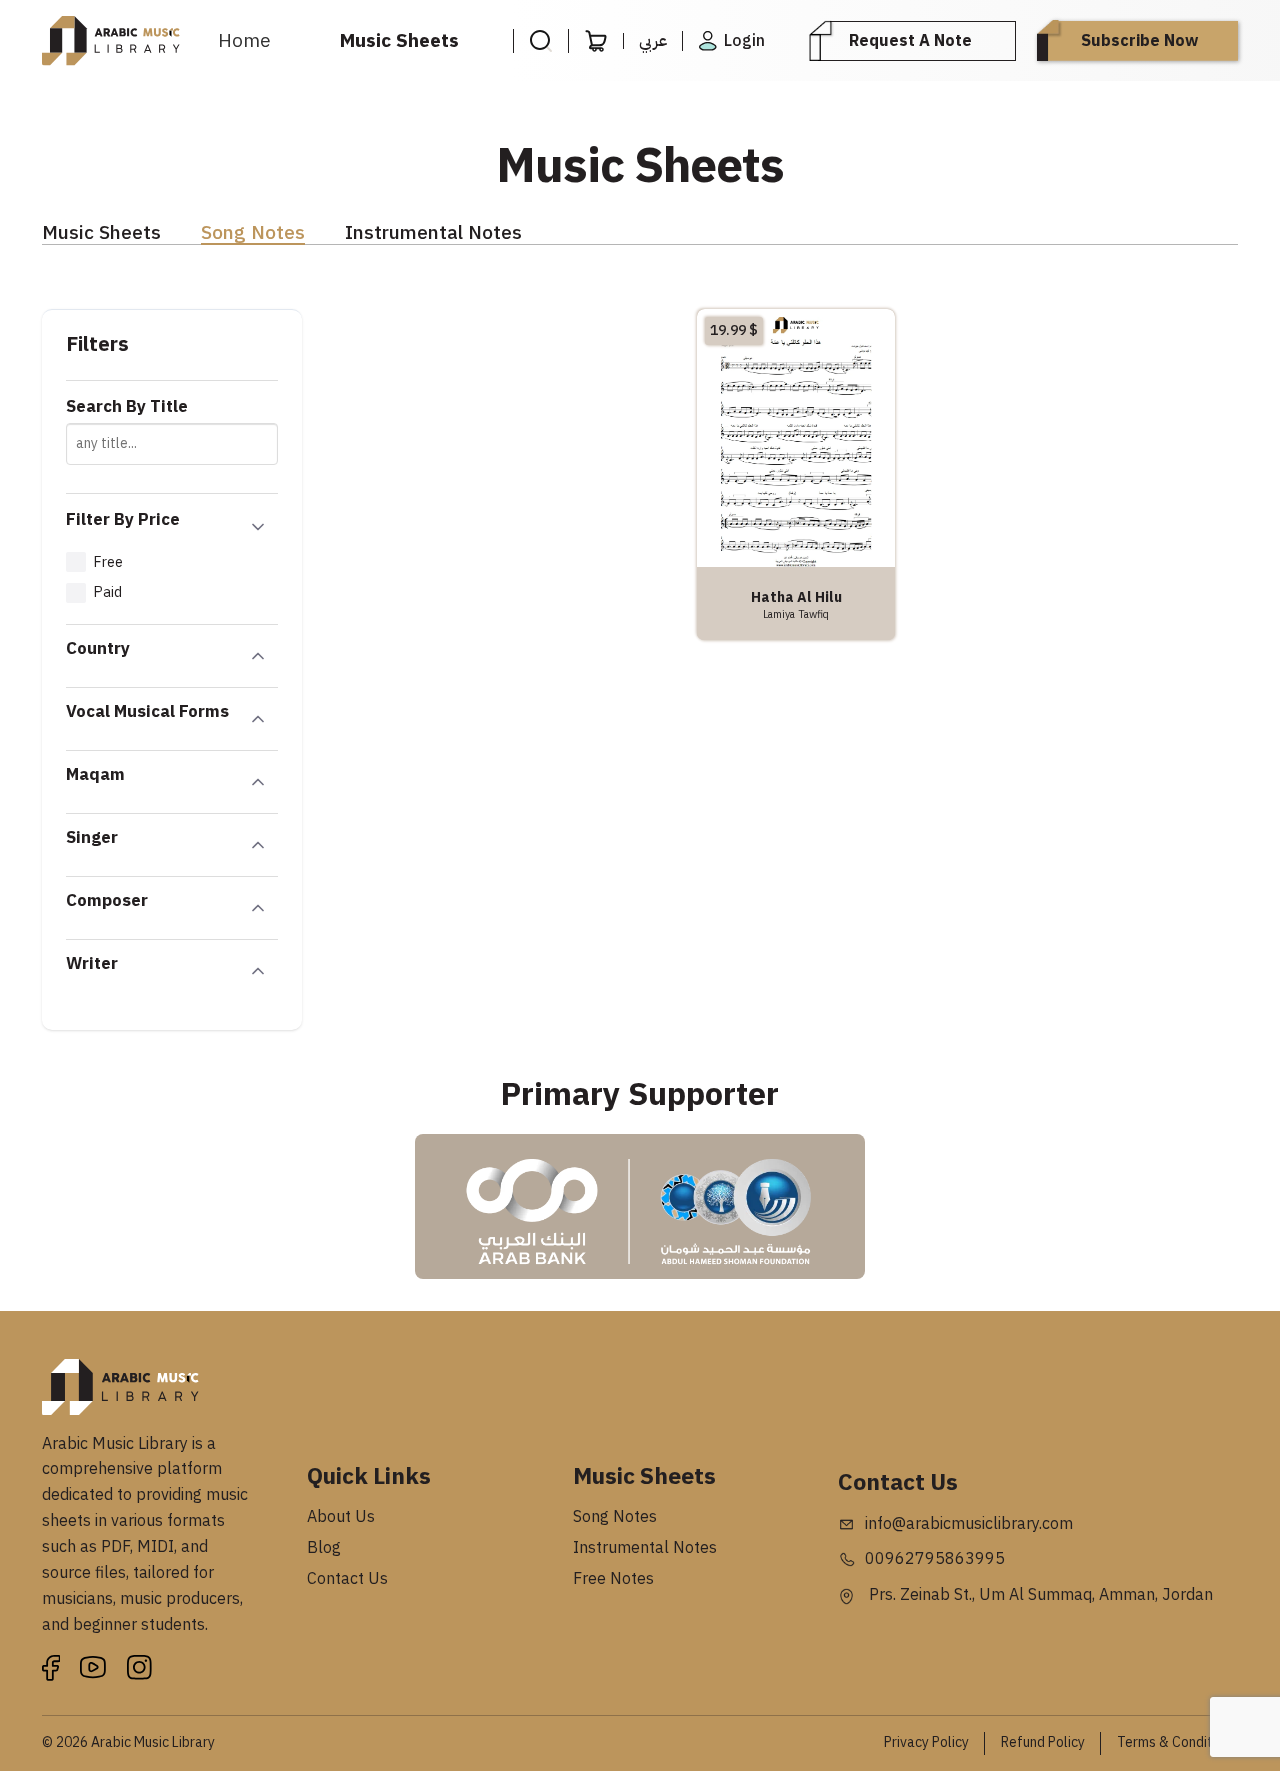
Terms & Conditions (1177, 1742)
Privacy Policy (926, 1742)
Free (108, 562)
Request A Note (910, 41)
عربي (653, 41)
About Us (341, 1517)
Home (244, 40)
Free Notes (613, 1579)
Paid (107, 592)
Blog (324, 1548)
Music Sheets (399, 40)
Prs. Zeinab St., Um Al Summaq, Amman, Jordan (1039, 1595)
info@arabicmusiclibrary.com (969, 1524)
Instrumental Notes (433, 233)
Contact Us (347, 1579)
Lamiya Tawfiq (796, 614)
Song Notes (253, 233)
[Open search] (540, 41)
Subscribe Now (1139, 41)
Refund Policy (1043, 1742)
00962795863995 (935, 1559)
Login (744, 41)
